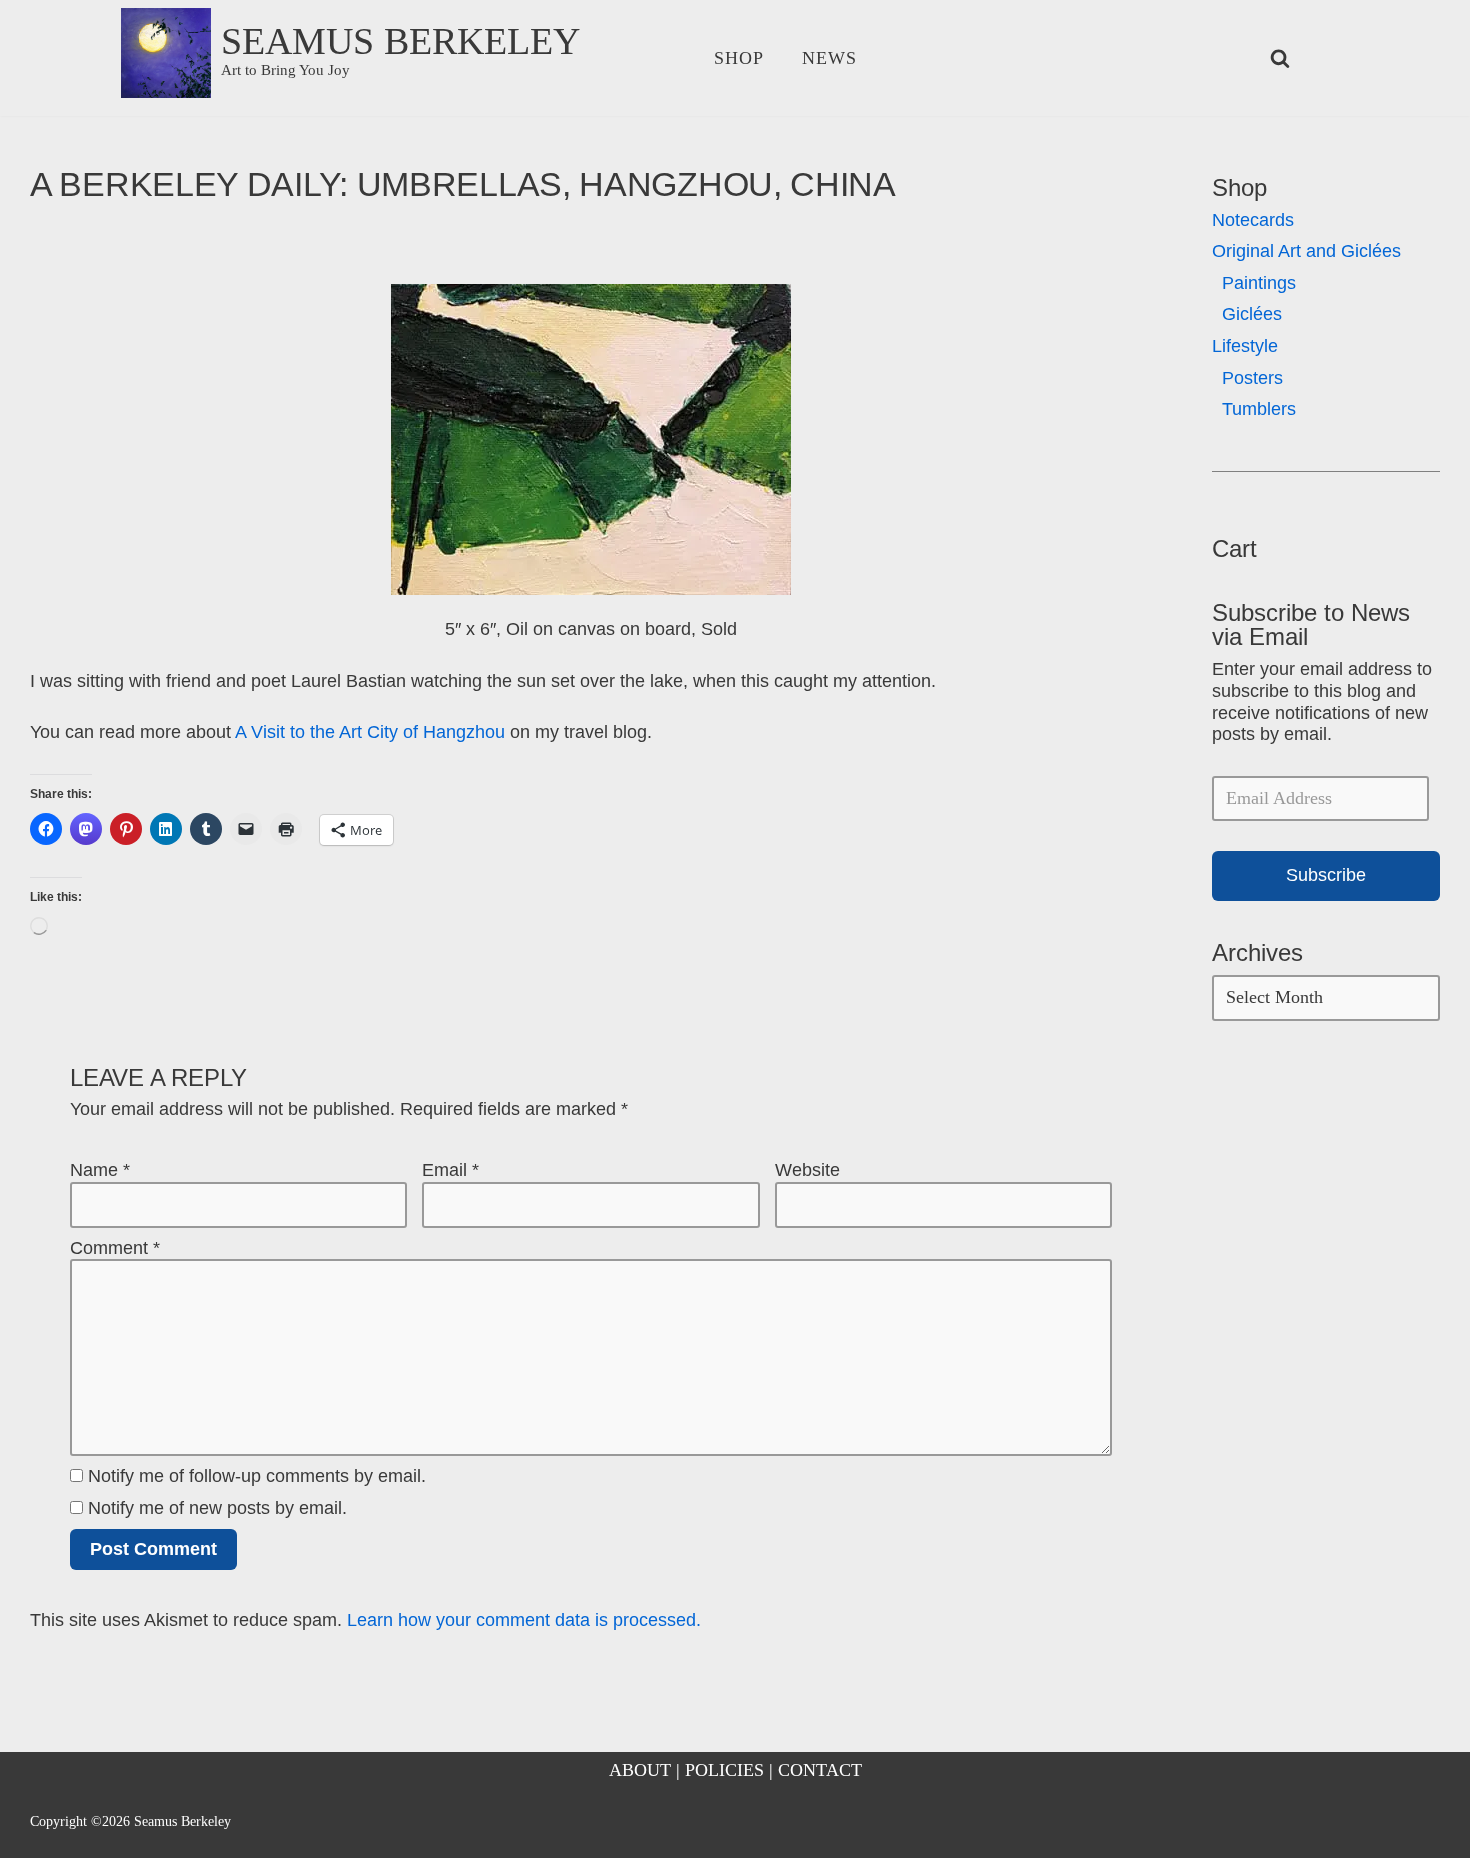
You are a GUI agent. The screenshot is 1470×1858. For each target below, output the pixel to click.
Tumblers (1259, 409)
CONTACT (820, 1770)
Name (100, 1170)
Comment (115, 1248)
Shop (739, 58)
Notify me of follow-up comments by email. (257, 1476)
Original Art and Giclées (1306, 251)
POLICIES (724, 1770)
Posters (1252, 378)
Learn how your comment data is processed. (524, 1620)
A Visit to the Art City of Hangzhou (370, 732)
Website (807, 1170)
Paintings (1259, 283)
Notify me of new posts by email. (217, 1508)
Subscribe (1326, 875)
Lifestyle (1245, 346)
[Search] (1280, 58)
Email (450, 1170)
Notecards (1253, 220)
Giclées (1252, 314)
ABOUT (640, 1770)
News (829, 58)
